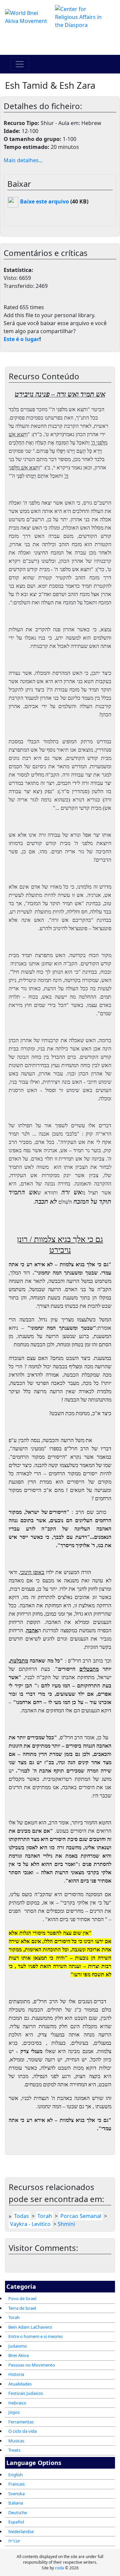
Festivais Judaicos (26, 2393)
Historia (16, 2374)
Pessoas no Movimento (32, 2365)
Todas (21, 2216)
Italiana (16, 2503)
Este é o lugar (21, 339)
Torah (14, 2317)
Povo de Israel (22, 2298)
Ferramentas (21, 2422)
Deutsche (18, 2513)
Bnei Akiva (18, 2355)
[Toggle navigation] (20, 64)
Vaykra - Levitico (30, 2224)
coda (59, 2568)
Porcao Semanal (81, 2216)
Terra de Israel (22, 2308)
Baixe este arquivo (44, 201)
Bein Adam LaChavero (30, 2327)
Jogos (14, 2412)
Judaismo (18, 2346)
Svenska (16, 2494)
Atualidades (20, 2384)
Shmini (66, 2224)
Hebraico (17, 2403)
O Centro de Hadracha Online (60, 42)
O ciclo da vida (22, 2431)
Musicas (16, 2441)
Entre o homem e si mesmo (35, 2336)
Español (16, 2522)
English (15, 2475)
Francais (16, 2484)
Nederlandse (21, 2531)
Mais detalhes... (23, 160)
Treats (14, 2450)
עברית (14, 2541)
